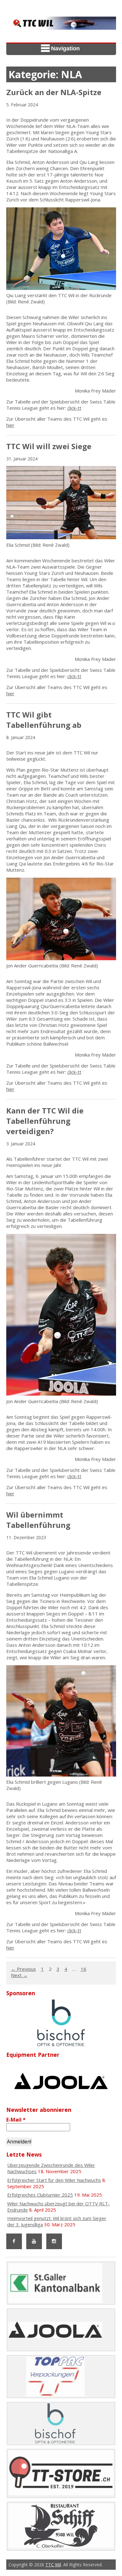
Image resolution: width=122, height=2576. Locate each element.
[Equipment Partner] (61, 2081)
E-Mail (16, 2120)
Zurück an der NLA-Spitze (54, 92)
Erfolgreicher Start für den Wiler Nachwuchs (54, 2180)
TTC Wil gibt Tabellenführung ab (44, 720)
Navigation (65, 48)
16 (84, 1969)
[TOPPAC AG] (61, 2023)
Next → (19, 1975)
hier (10, 425)
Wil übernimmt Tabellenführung (38, 1520)
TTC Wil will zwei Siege (49, 446)
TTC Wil (53, 2565)
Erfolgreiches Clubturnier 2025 (40, 2195)
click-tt (74, 408)
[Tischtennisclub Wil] (61, 26)
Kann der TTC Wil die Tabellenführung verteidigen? (45, 1121)
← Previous (23, 1969)
